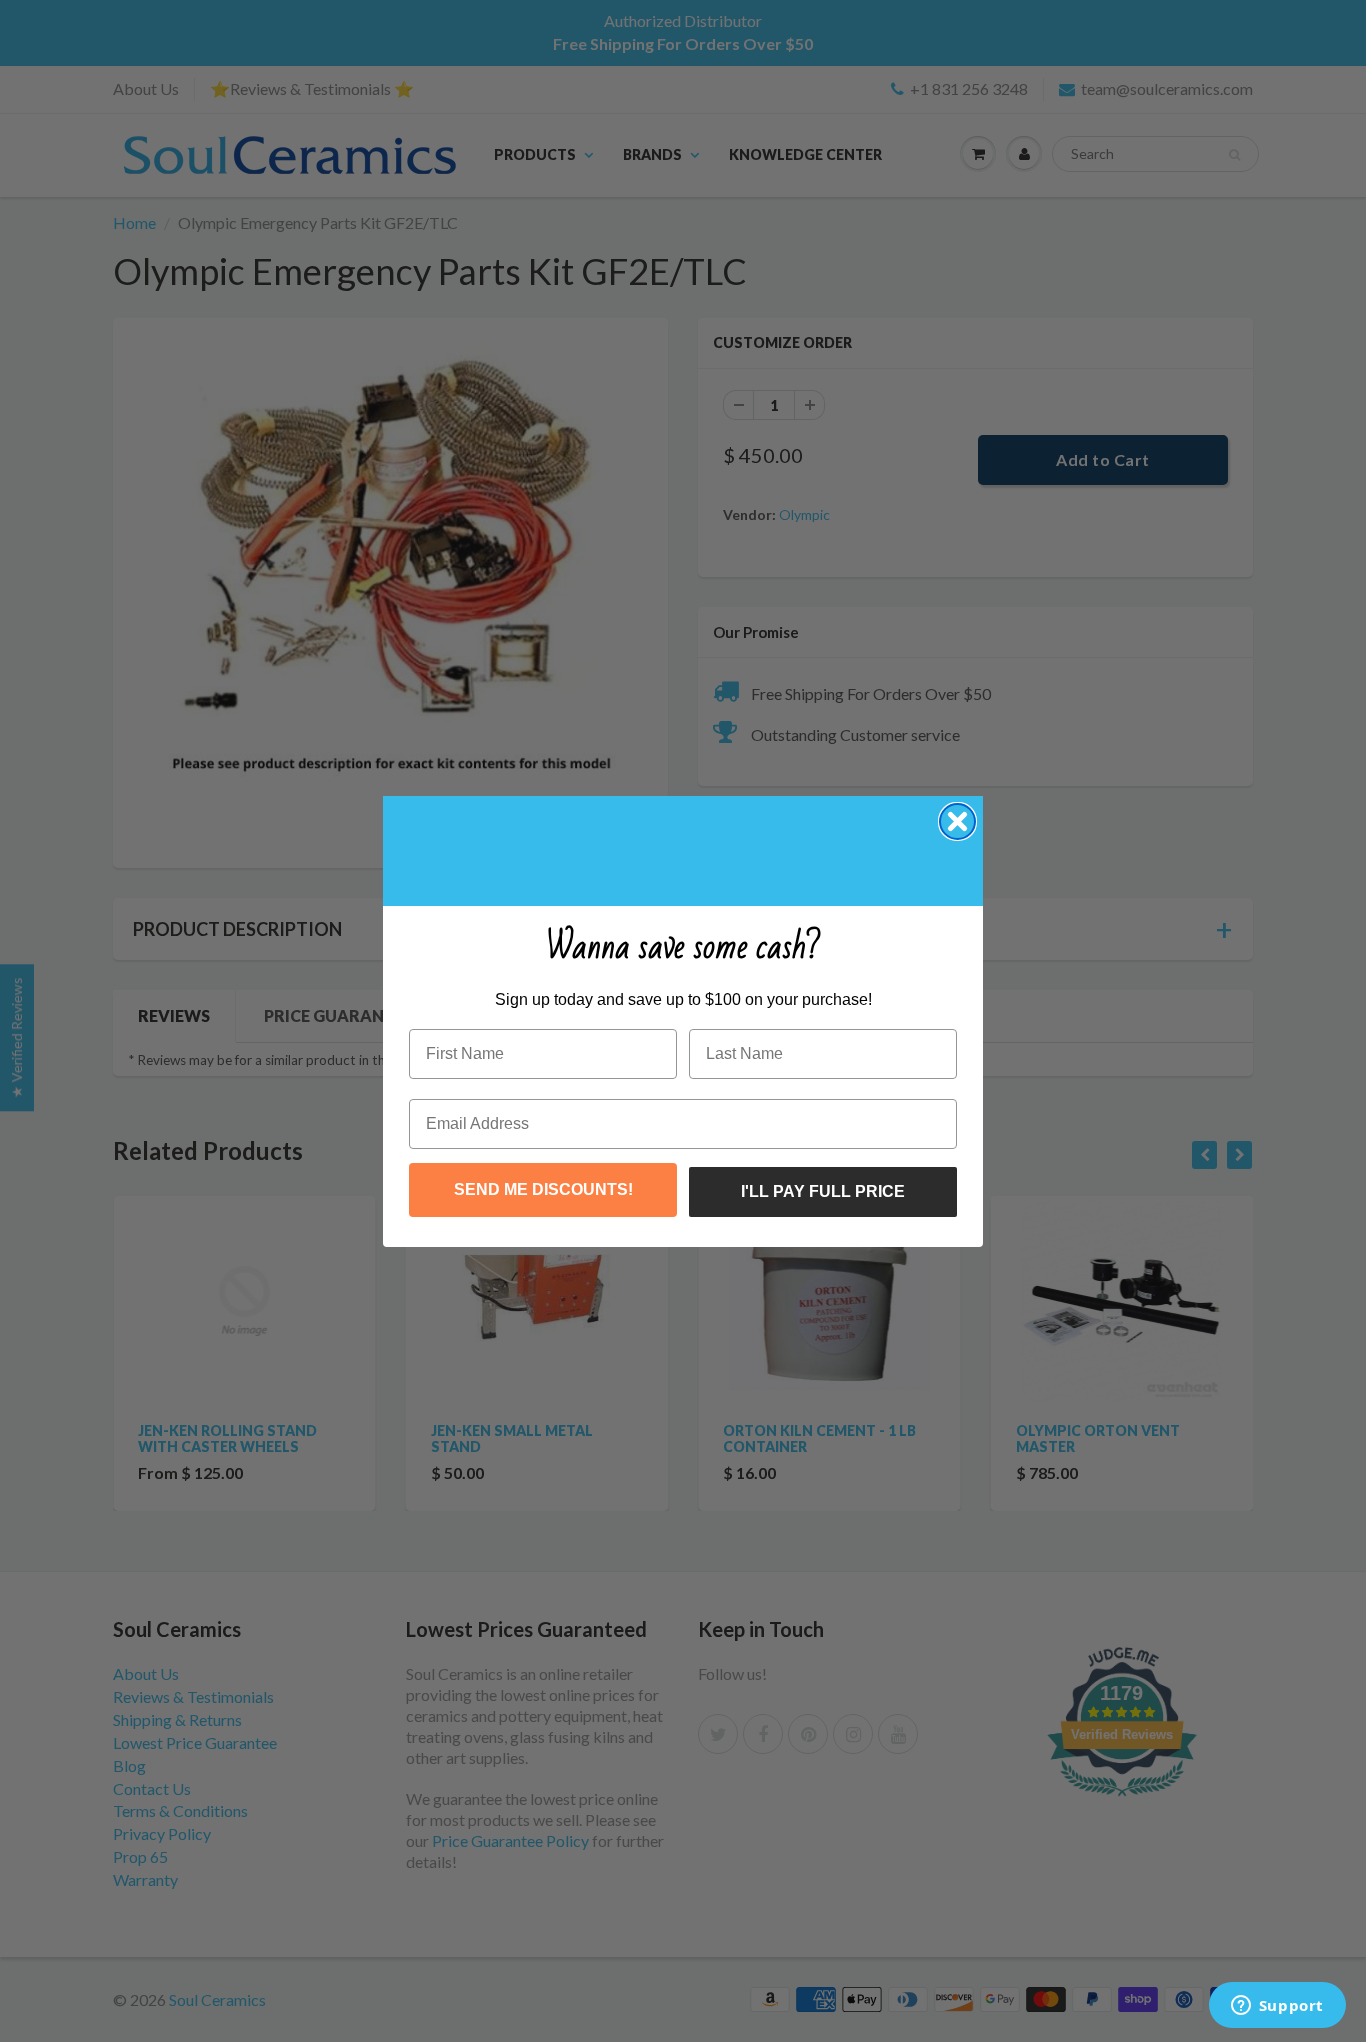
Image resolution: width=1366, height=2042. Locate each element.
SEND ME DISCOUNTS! (543, 1189)
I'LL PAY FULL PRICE (823, 1191)
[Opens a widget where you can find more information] (1277, 2007)
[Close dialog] (957, 821)
